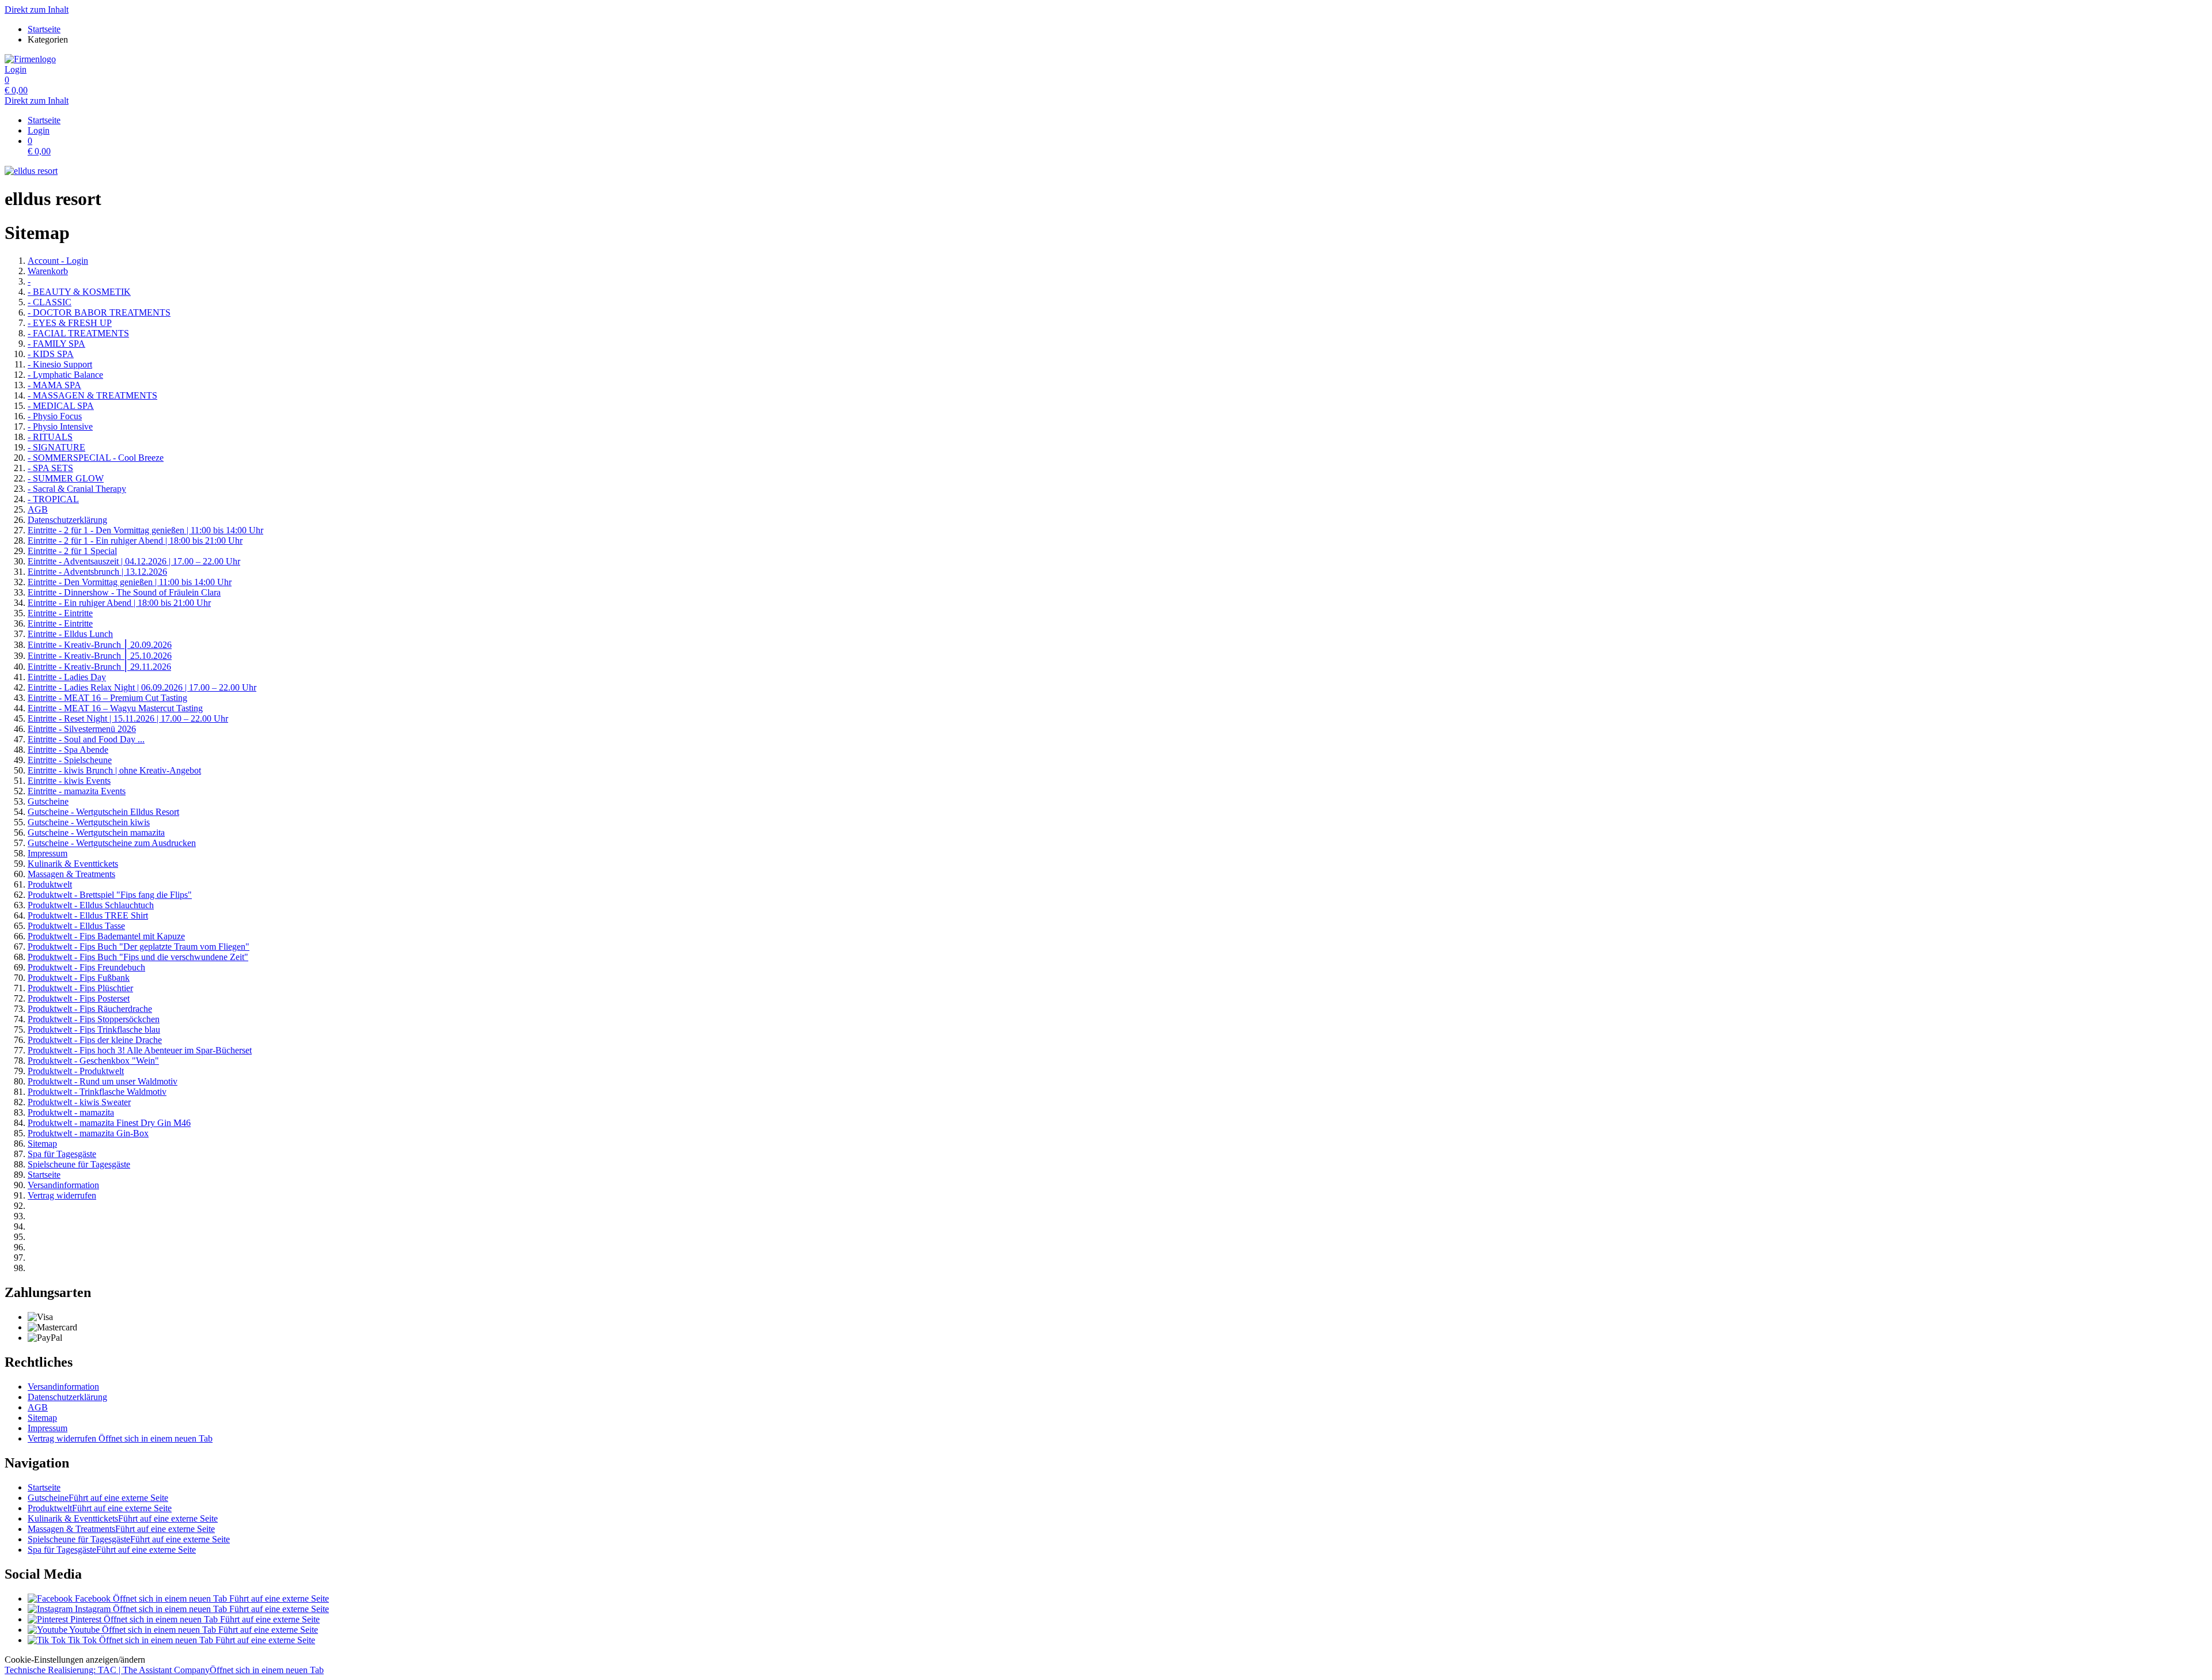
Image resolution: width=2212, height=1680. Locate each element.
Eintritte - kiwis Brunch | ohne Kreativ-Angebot (114, 770)
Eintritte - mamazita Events (77, 791)
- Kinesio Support (60, 364)
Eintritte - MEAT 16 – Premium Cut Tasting (107, 698)
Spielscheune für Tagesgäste (79, 1164)
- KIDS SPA (51, 354)
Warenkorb (48, 271)
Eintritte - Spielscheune (70, 760)
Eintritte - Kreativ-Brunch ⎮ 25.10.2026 (100, 656)
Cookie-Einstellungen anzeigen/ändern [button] (75, 1660)
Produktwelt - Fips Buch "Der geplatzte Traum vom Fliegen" (139, 947)
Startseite (44, 1175)
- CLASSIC (50, 302)
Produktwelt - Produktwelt (76, 1071)
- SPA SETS (50, 468)
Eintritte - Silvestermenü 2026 (82, 729)
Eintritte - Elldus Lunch (70, 634)
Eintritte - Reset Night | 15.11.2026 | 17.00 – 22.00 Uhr (128, 718)
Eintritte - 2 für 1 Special (72, 551)
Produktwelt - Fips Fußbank (79, 978)
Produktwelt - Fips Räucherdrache (90, 1009)
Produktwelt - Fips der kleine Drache (95, 1040)
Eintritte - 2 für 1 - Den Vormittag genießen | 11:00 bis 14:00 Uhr (145, 530)
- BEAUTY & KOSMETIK (79, 292)
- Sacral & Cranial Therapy (77, 489)
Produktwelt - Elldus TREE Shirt (88, 915)
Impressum (48, 853)
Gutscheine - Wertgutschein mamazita (96, 833)
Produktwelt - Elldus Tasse (76, 926)
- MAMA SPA (54, 385)
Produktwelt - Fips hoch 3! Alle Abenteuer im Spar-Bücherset (140, 1050)
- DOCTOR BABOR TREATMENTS (99, 312)
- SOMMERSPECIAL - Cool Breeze (96, 458)
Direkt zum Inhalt (37, 10)
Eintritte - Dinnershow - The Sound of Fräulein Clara (124, 592)
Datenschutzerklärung (67, 520)
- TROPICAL (53, 499)
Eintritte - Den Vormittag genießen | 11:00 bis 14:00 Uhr (130, 582)
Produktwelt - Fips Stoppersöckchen (94, 1019)
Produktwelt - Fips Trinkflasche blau (94, 1029)
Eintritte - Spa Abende (68, 750)
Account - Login (58, 261)
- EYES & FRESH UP (70, 323)
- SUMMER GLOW (66, 478)
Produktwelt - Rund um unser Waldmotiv (103, 1081)
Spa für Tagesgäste (62, 1154)
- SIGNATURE (56, 447)
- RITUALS (50, 437)
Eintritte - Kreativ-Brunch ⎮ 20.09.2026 (100, 645)
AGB (38, 509)
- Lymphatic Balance (65, 375)
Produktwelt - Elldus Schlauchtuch (91, 905)
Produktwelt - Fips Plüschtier (80, 988)
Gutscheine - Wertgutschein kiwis (89, 822)
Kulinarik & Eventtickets (73, 864)
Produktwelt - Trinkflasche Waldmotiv (97, 1092)
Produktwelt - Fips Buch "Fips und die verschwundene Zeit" (138, 957)
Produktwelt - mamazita (71, 1112)
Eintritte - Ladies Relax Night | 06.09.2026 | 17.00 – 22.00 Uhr (142, 687)
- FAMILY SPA (56, 344)
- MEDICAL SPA (61, 406)
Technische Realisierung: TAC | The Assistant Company (164, 1670)
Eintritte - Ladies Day (67, 677)
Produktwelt (50, 884)
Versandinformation (63, 1185)
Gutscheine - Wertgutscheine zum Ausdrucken (112, 843)
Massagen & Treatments (71, 874)
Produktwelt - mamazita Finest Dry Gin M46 (109, 1123)
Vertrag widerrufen (62, 1195)
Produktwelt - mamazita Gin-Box (88, 1133)
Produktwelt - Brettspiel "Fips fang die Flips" (110, 895)
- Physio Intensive (60, 426)
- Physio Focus (55, 416)
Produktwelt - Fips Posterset (79, 998)
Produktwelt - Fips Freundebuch (86, 967)
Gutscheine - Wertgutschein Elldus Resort (103, 812)
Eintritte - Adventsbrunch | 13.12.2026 (97, 572)
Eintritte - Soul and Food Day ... (86, 739)
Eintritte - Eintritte (60, 613)
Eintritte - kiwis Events (69, 781)
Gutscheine (48, 801)
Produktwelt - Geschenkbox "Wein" (93, 1061)
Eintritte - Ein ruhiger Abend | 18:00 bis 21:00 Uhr (119, 603)
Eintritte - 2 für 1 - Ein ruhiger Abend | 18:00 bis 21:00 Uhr (135, 541)
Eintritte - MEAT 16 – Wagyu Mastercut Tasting (115, 708)
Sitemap (42, 1144)
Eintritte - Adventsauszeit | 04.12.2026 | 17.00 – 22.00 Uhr (134, 561)
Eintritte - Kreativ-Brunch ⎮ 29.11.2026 (99, 667)
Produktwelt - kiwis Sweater (79, 1102)
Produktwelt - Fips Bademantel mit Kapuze (106, 936)
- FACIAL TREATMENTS (78, 333)
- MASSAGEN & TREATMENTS (92, 395)
